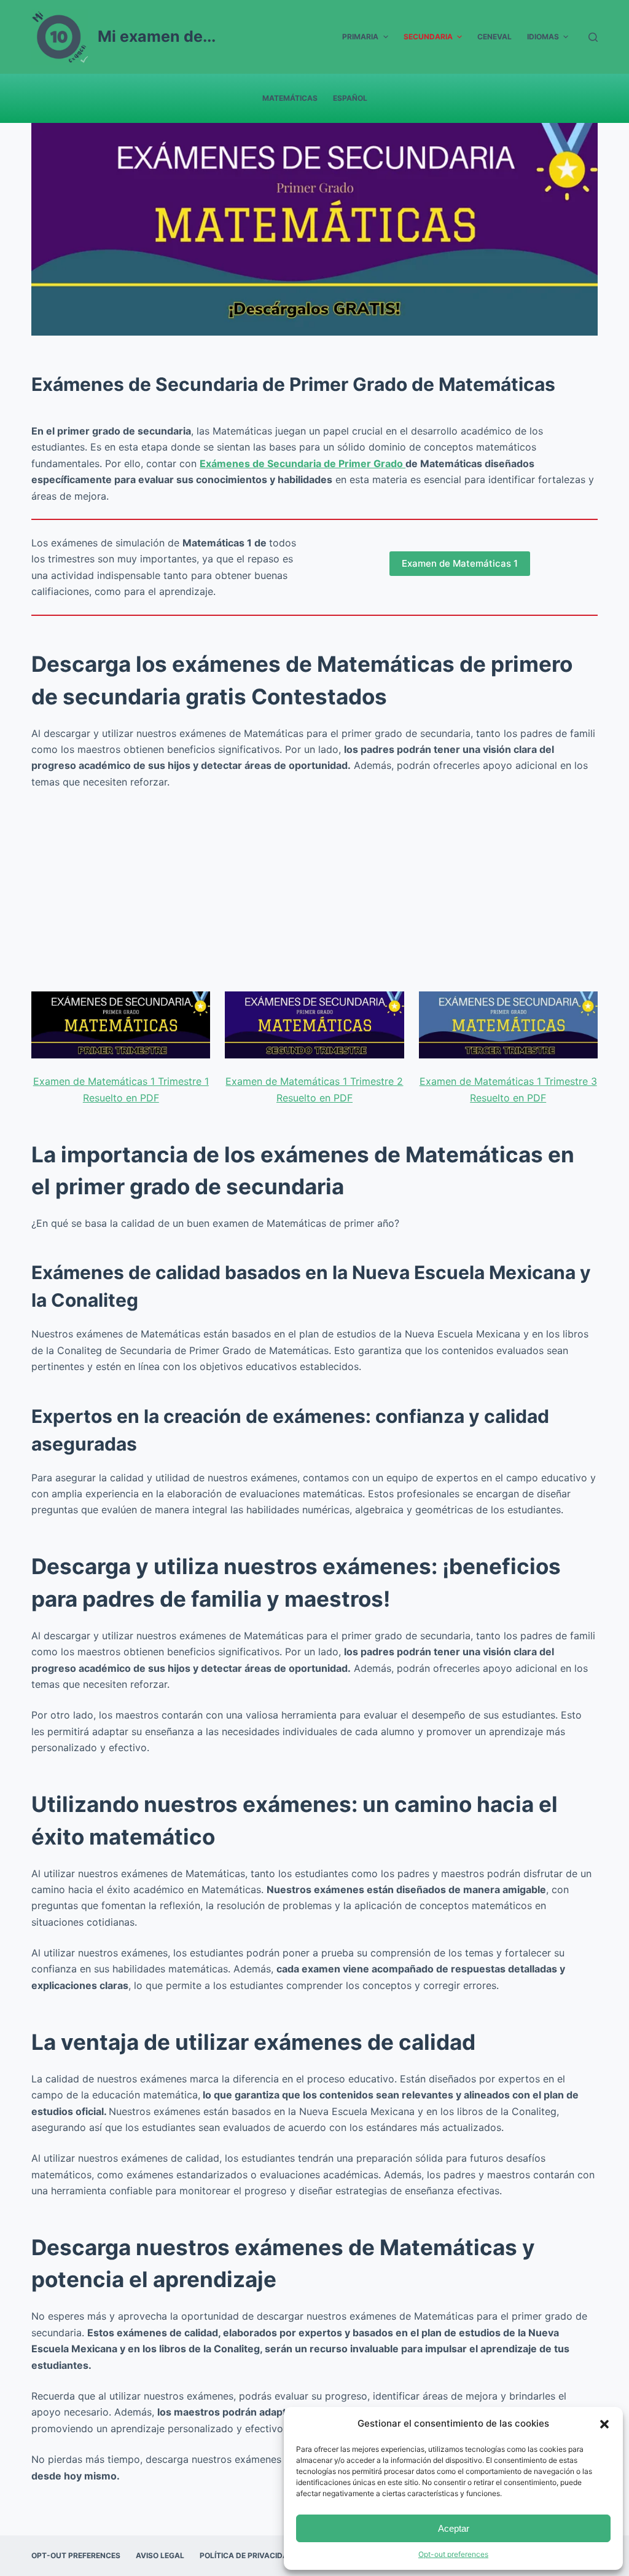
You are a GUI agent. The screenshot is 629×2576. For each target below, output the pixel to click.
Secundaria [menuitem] (428, 37)
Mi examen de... (157, 36)
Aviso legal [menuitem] (160, 2555)
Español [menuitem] (350, 98)
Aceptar (454, 2528)
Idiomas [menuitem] (543, 37)
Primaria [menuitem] (360, 37)
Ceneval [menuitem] (494, 37)
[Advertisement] (314, 891)
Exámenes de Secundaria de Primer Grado (303, 463)
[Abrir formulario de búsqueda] (593, 37)
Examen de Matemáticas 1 (460, 563)
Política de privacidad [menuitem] (247, 2555)
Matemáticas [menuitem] (290, 98)
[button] (604, 2424)
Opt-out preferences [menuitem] (76, 2555)
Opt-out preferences (453, 2554)
